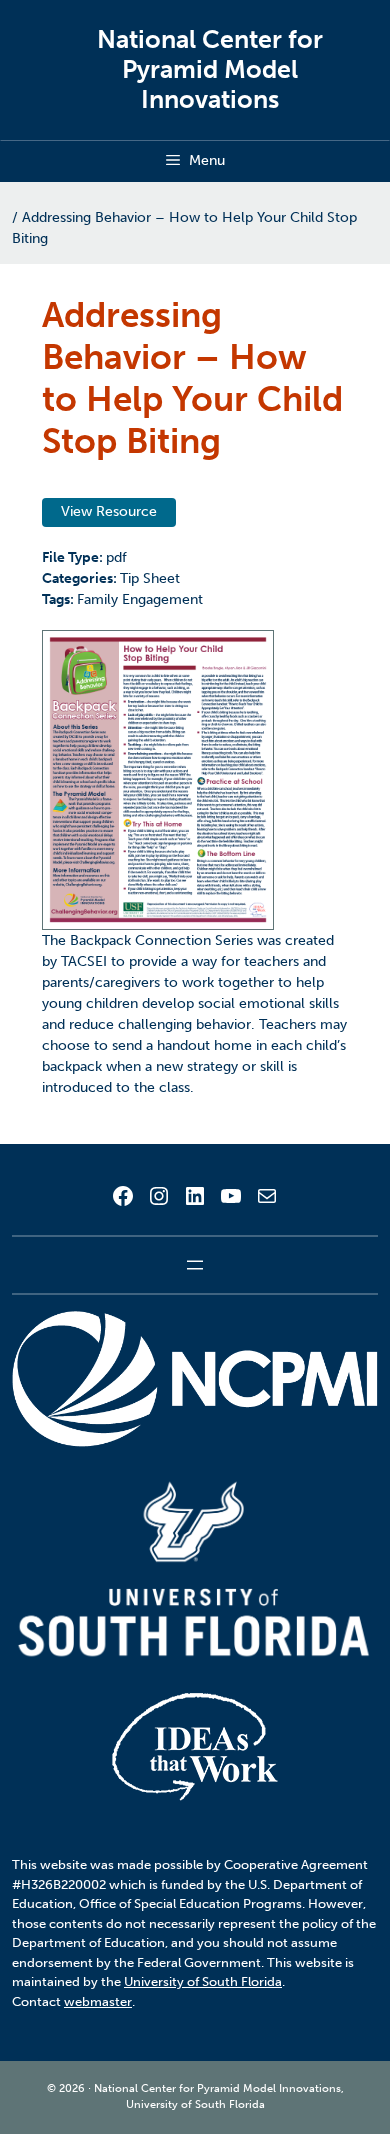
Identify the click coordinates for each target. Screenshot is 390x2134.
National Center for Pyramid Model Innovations (210, 69)
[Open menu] (195, 1265)
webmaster (98, 2001)
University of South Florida (203, 1981)
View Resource (109, 511)
